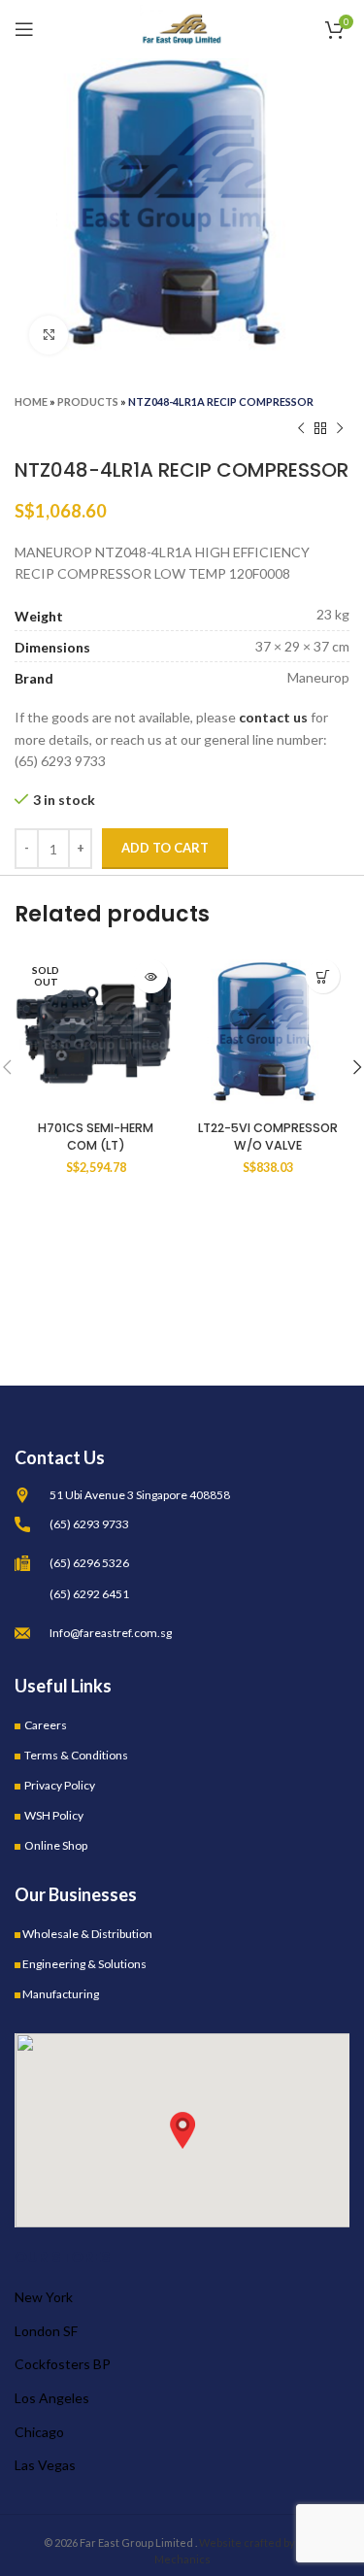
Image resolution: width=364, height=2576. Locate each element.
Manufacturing (61, 1994)
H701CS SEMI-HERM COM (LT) (96, 1137)
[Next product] (340, 429)
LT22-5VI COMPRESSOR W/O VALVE (268, 1137)
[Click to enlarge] (49, 335)
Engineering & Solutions (84, 1964)
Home (31, 401)
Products (88, 401)
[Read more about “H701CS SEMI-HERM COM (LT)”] (151, 976)
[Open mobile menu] (24, 29)
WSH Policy (54, 1815)
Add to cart (165, 848)
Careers (46, 1725)
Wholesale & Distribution (87, 1934)
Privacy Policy (60, 1785)
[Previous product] (301, 429)
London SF (46, 2331)
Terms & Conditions (76, 1755)
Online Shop (56, 1845)
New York (44, 2297)
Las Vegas (45, 2465)
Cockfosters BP (63, 2364)
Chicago (39, 2432)
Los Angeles (52, 2398)
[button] (182, 2130)
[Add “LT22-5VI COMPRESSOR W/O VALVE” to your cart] (323, 976)
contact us (273, 717)
